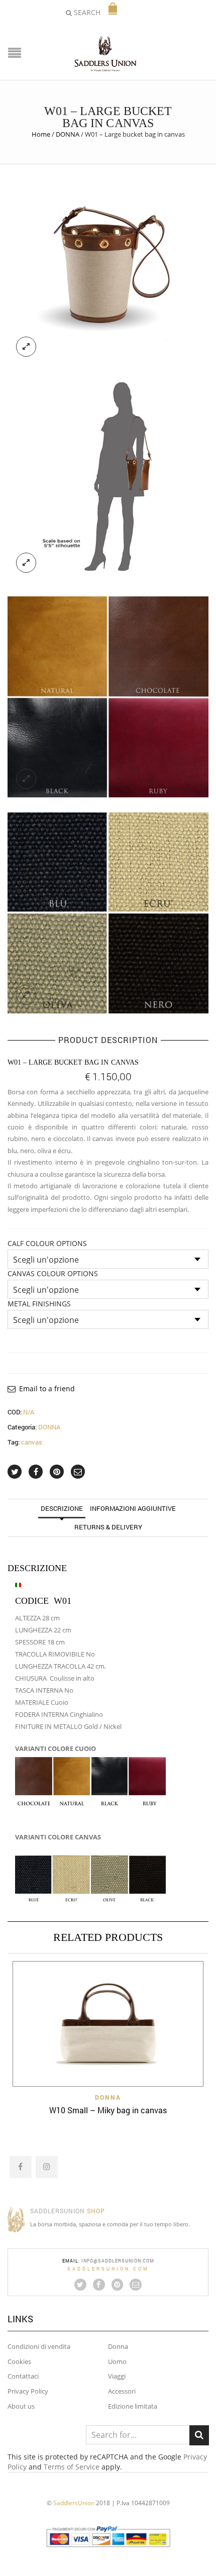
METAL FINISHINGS (39, 1304)
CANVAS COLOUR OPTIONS (53, 1274)
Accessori (122, 2391)
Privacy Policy (28, 2391)
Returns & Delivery (108, 1527)
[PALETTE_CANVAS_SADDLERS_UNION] (108, 912)
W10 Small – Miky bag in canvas (108, 2110)
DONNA (68, 134)
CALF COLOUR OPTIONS (47, 1244)
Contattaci (23, 2376)
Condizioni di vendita (39, 2346)
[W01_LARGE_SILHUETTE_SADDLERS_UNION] (108, 480)
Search (199, 2435)
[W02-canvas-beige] (108, 264)
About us (21, 2406)
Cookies (19, 2361)
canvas (32, 1442)
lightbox (26, 347)
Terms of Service (72, 2467)
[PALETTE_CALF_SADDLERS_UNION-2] (108, 696)
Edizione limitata (133, 2406)
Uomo (117, 2361)
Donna (118, 2346)
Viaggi (117, 2376)
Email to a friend (47, 1388)
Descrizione (62, 1508)
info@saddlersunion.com (118, 2261)
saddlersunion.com (108, 2269)
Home (41, 134)
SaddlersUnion (74, 2503)
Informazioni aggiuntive (133, 1508)
